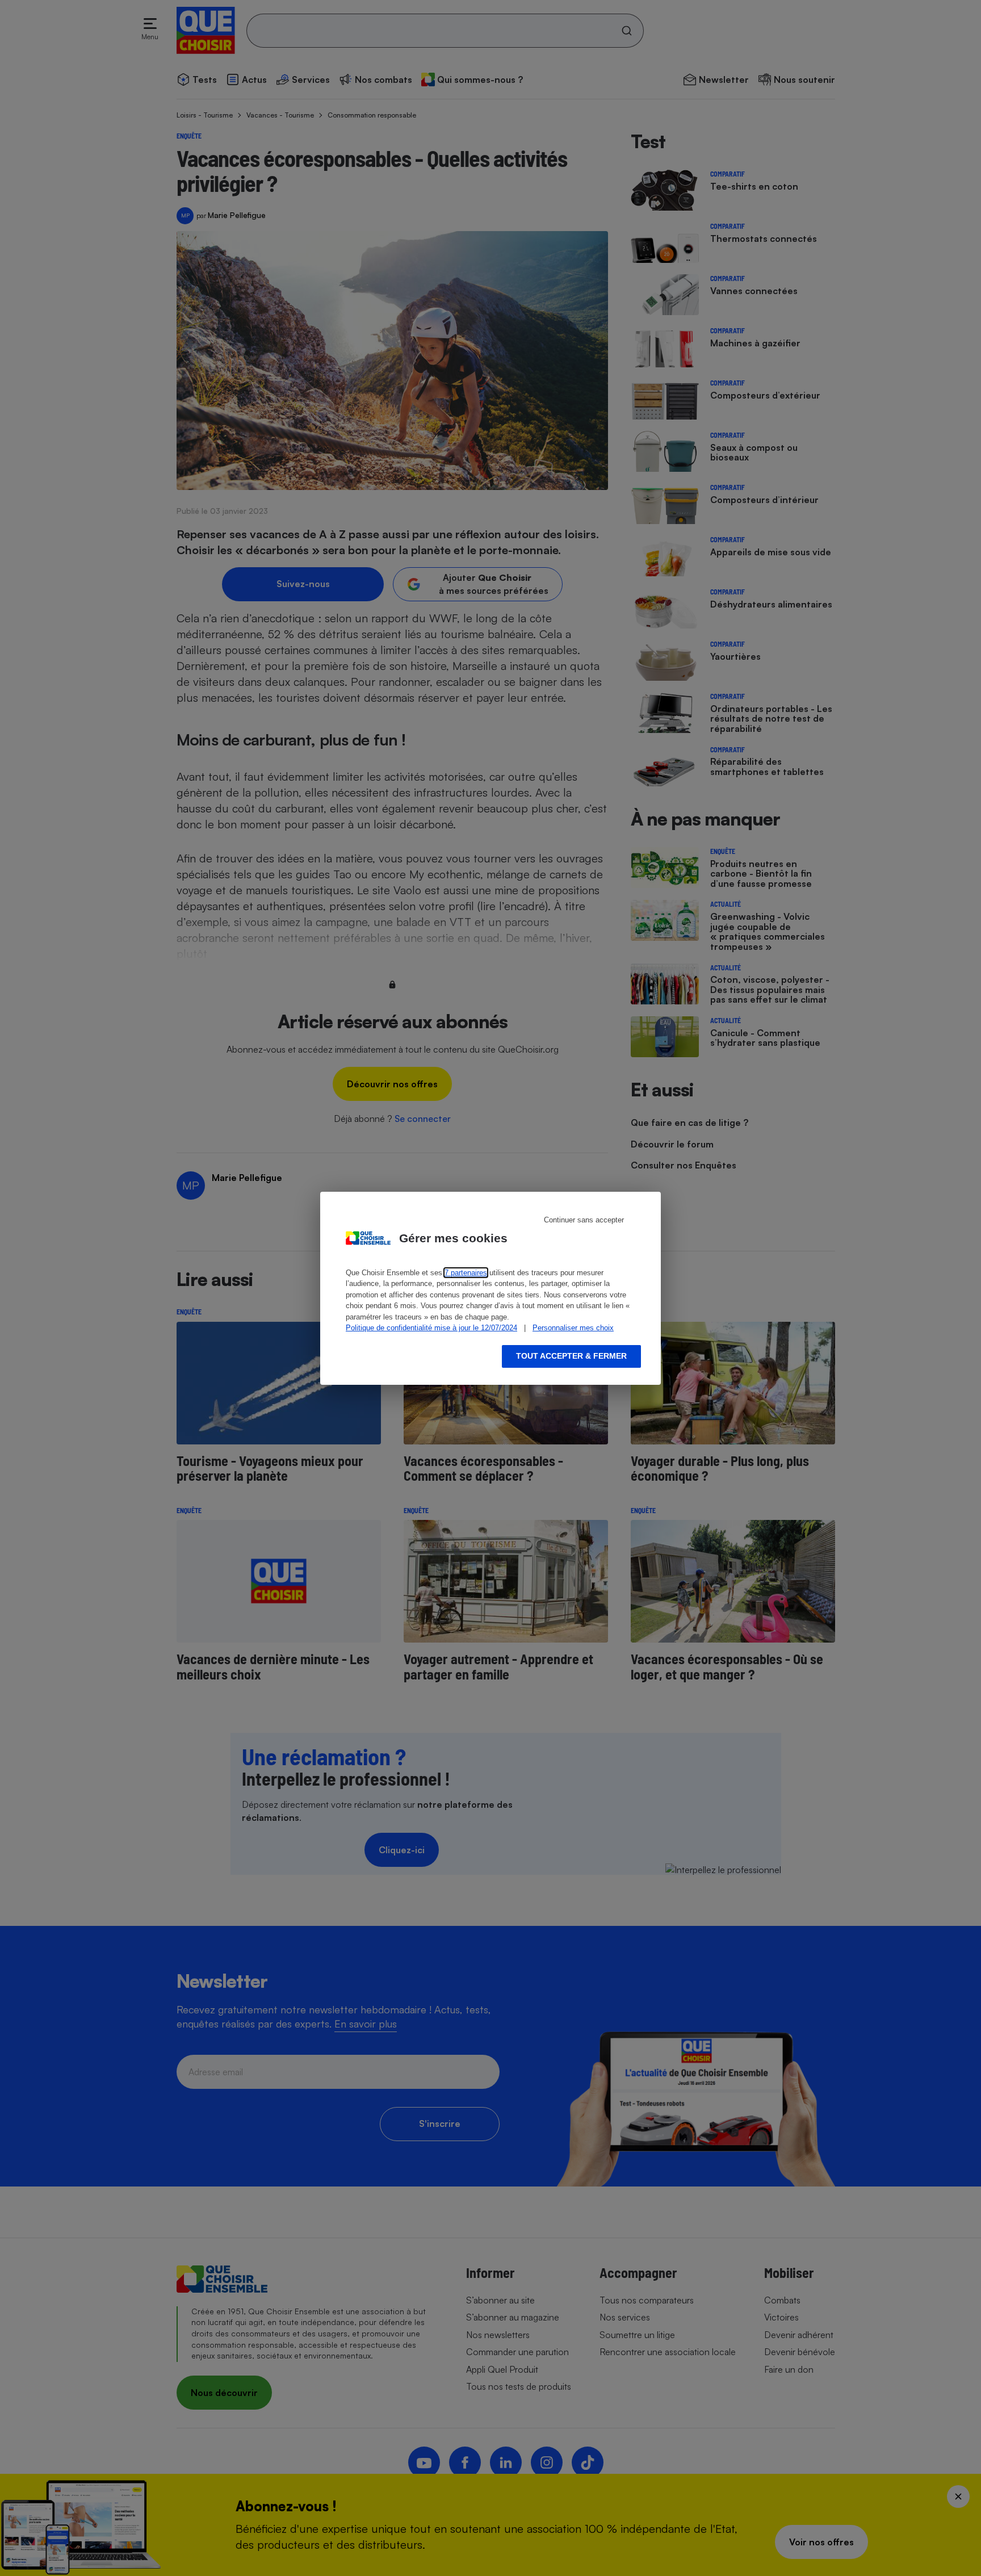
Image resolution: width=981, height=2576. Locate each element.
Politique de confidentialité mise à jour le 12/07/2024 (431, 1328)
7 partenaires (466, 1273)
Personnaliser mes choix (573, 1328)
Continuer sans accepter (584, 1220)
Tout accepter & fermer (571, 1356)
